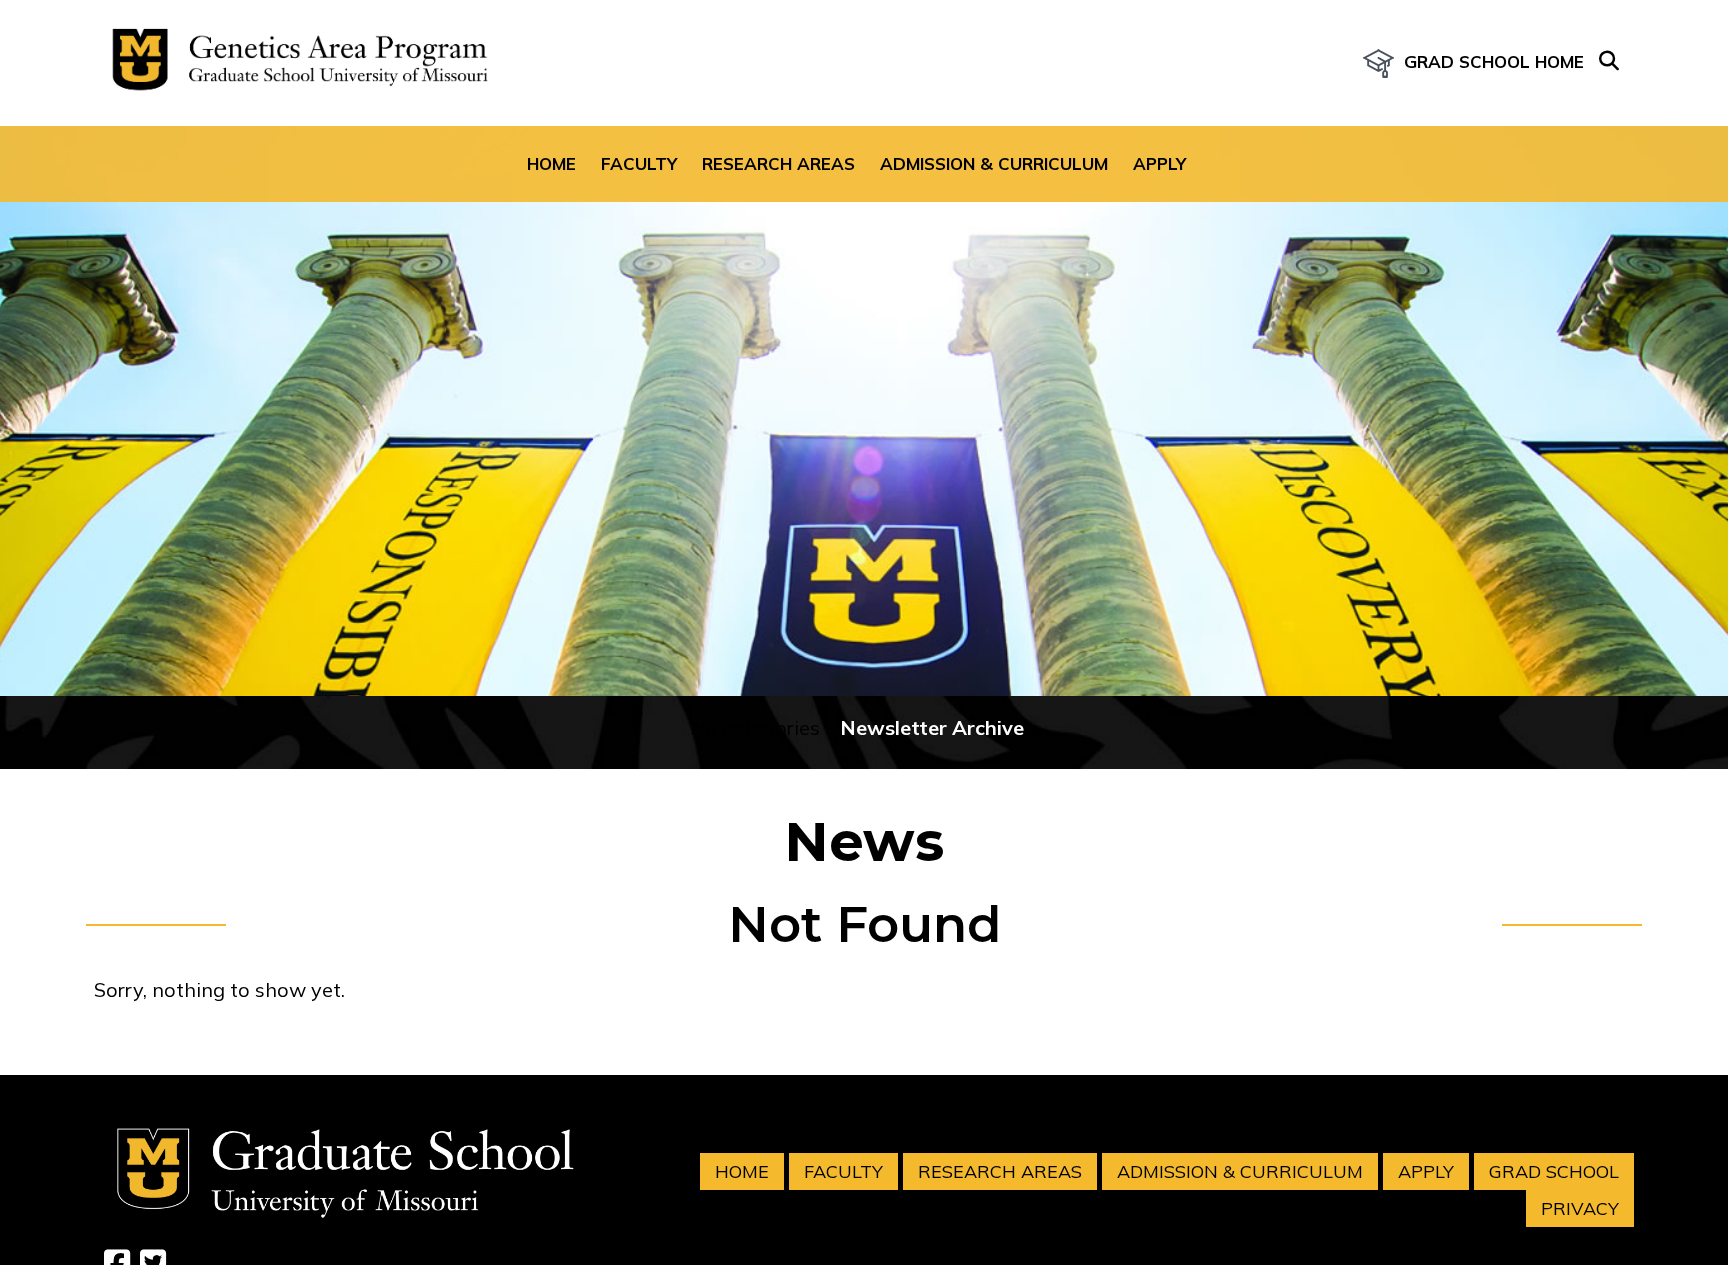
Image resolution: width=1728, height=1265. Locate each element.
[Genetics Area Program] (294, 63)
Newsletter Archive (932, 727)
